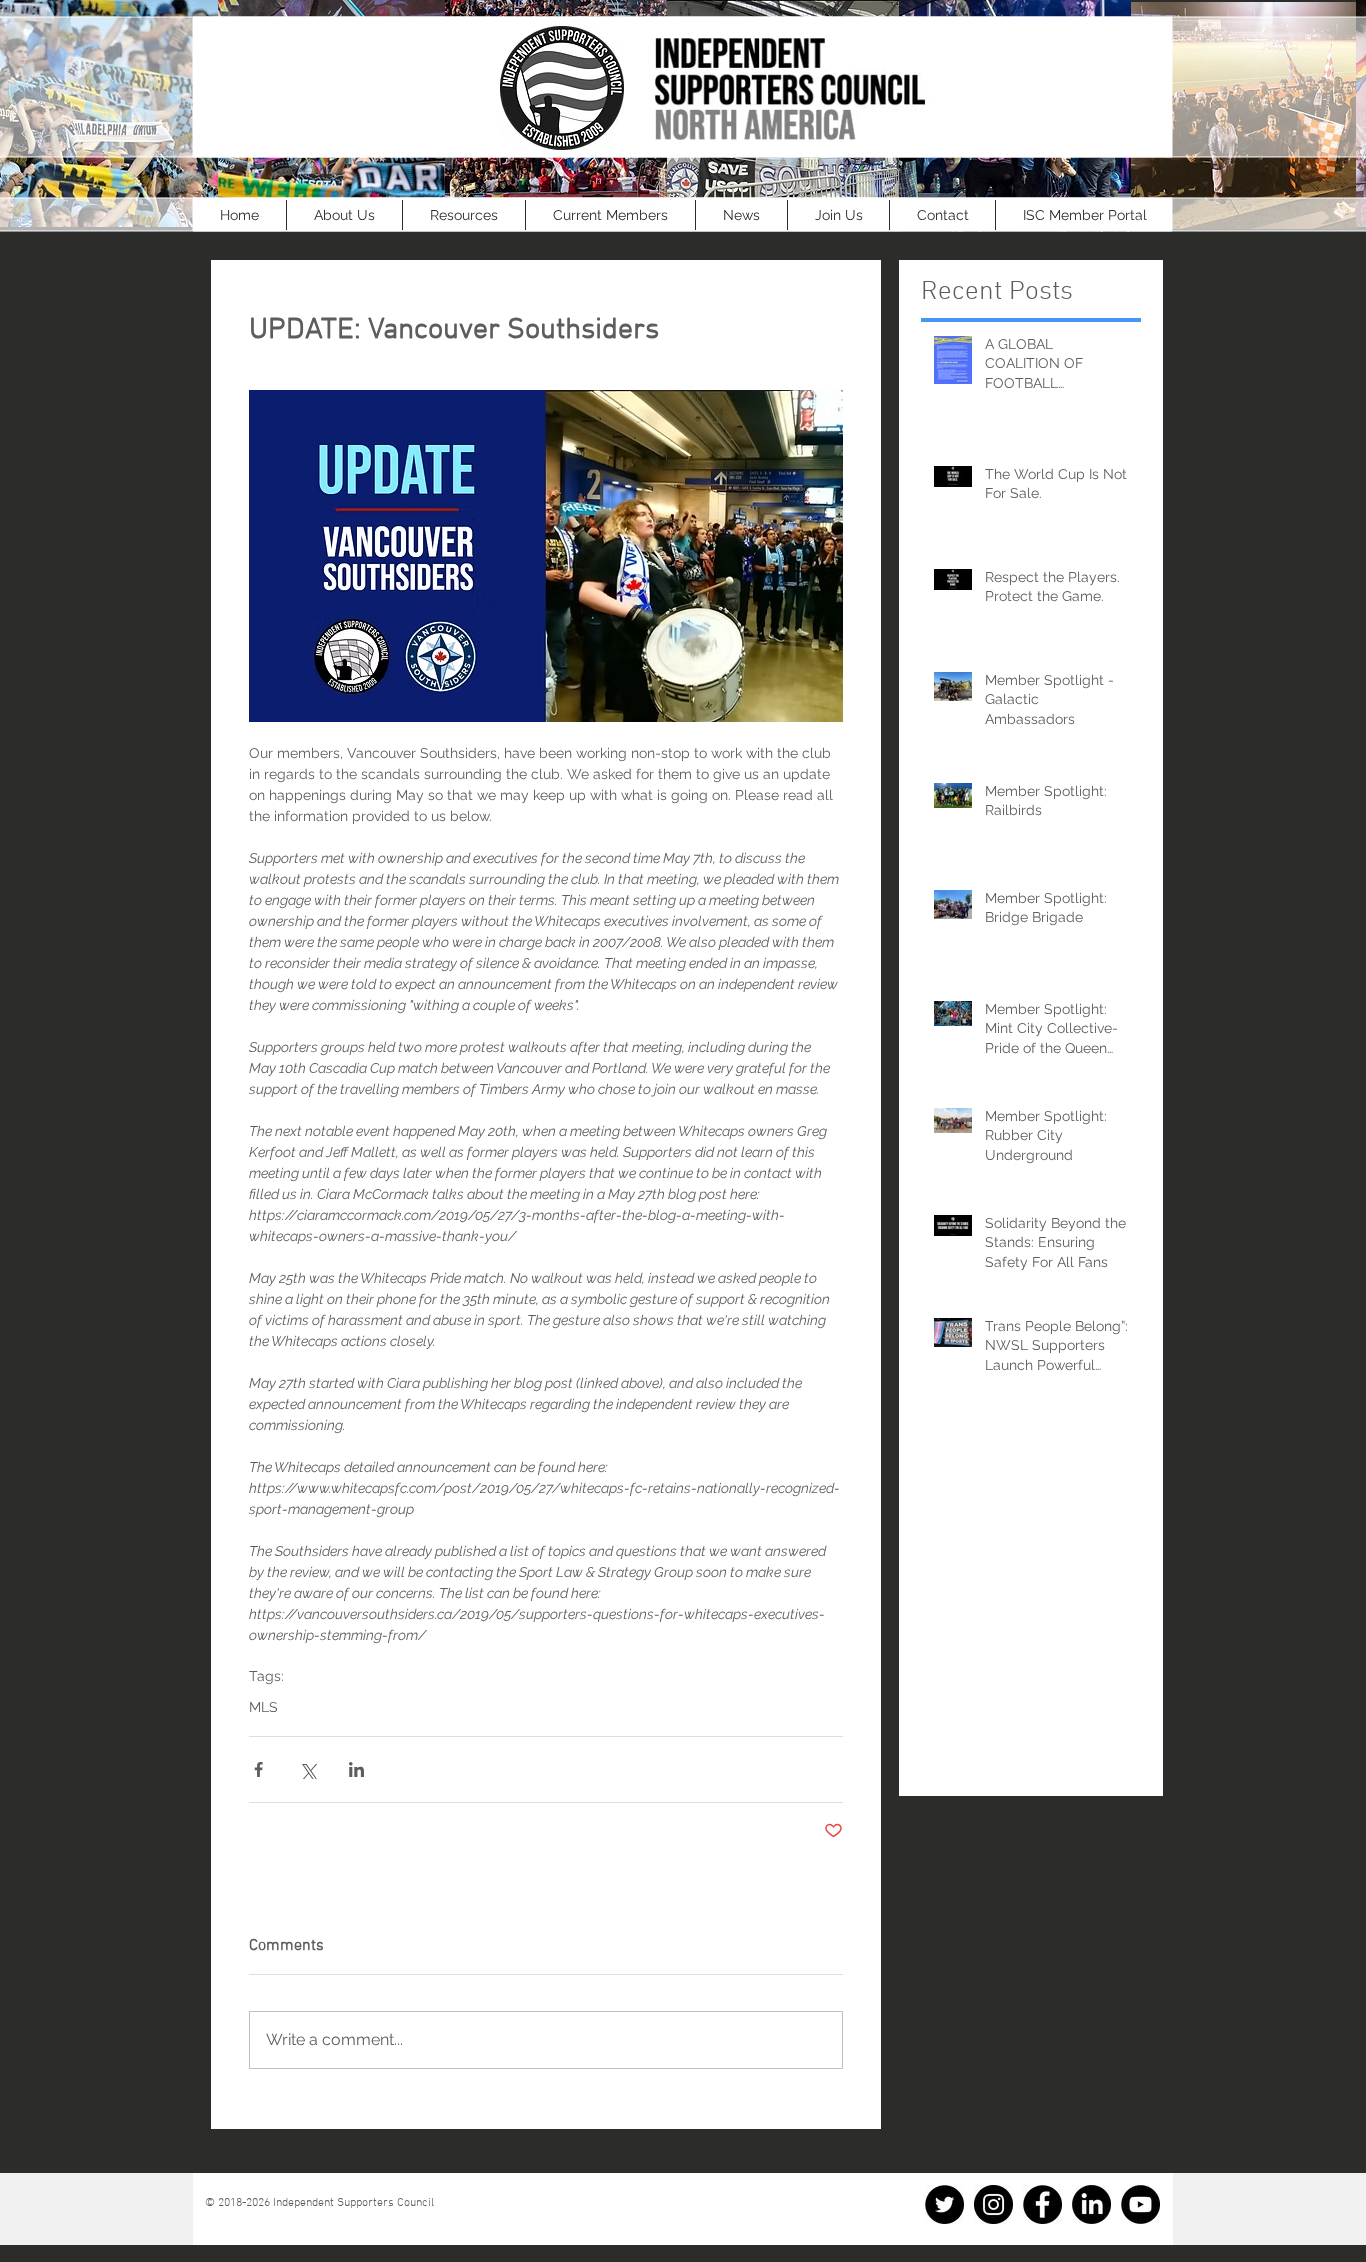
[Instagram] (993, 2204)
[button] (344, 215)
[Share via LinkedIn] (356, 1769)
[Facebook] (1042, 2204)
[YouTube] (1140, 2204)
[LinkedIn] (1091, 2204)
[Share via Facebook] (258, 1769)
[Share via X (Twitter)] (307, 1769)
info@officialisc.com (291, 2217)
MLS (263, 1707)
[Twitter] (944, 2204)
